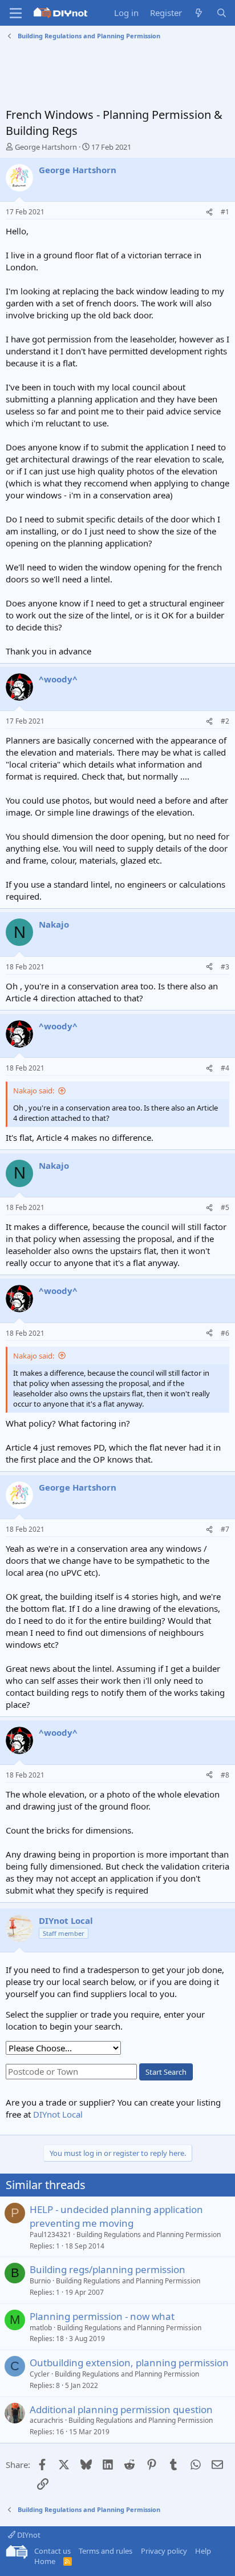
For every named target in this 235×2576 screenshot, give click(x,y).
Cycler (40, 2374)
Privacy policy (164, 2551)
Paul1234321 (50, 2234)
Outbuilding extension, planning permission (129, 2363)
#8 (225, 1775)
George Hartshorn (46, 147)
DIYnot (28, 2535)
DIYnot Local (58, 2114)
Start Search (166, 2072)
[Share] (209, 212)
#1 (225, 212)
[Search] (222, 13)
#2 (225, 721)
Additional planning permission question (121, 2409)
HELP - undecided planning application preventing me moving (116, 2216)
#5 (225, 1207)
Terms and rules (106, 2551)
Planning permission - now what (102, 2316)
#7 (225, 1529)
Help (203, 2551)
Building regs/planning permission (108, 2269)
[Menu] (16, 13)
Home (45, 2561)
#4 (225, 1068)
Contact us (52, 2551)
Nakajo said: (34, 1091)
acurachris (46, 2420)
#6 (225, 1333)
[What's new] (199, 13)
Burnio (40, 2281)
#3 (225, 967)
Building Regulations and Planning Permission (149, 2234)
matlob (41, 2328)
